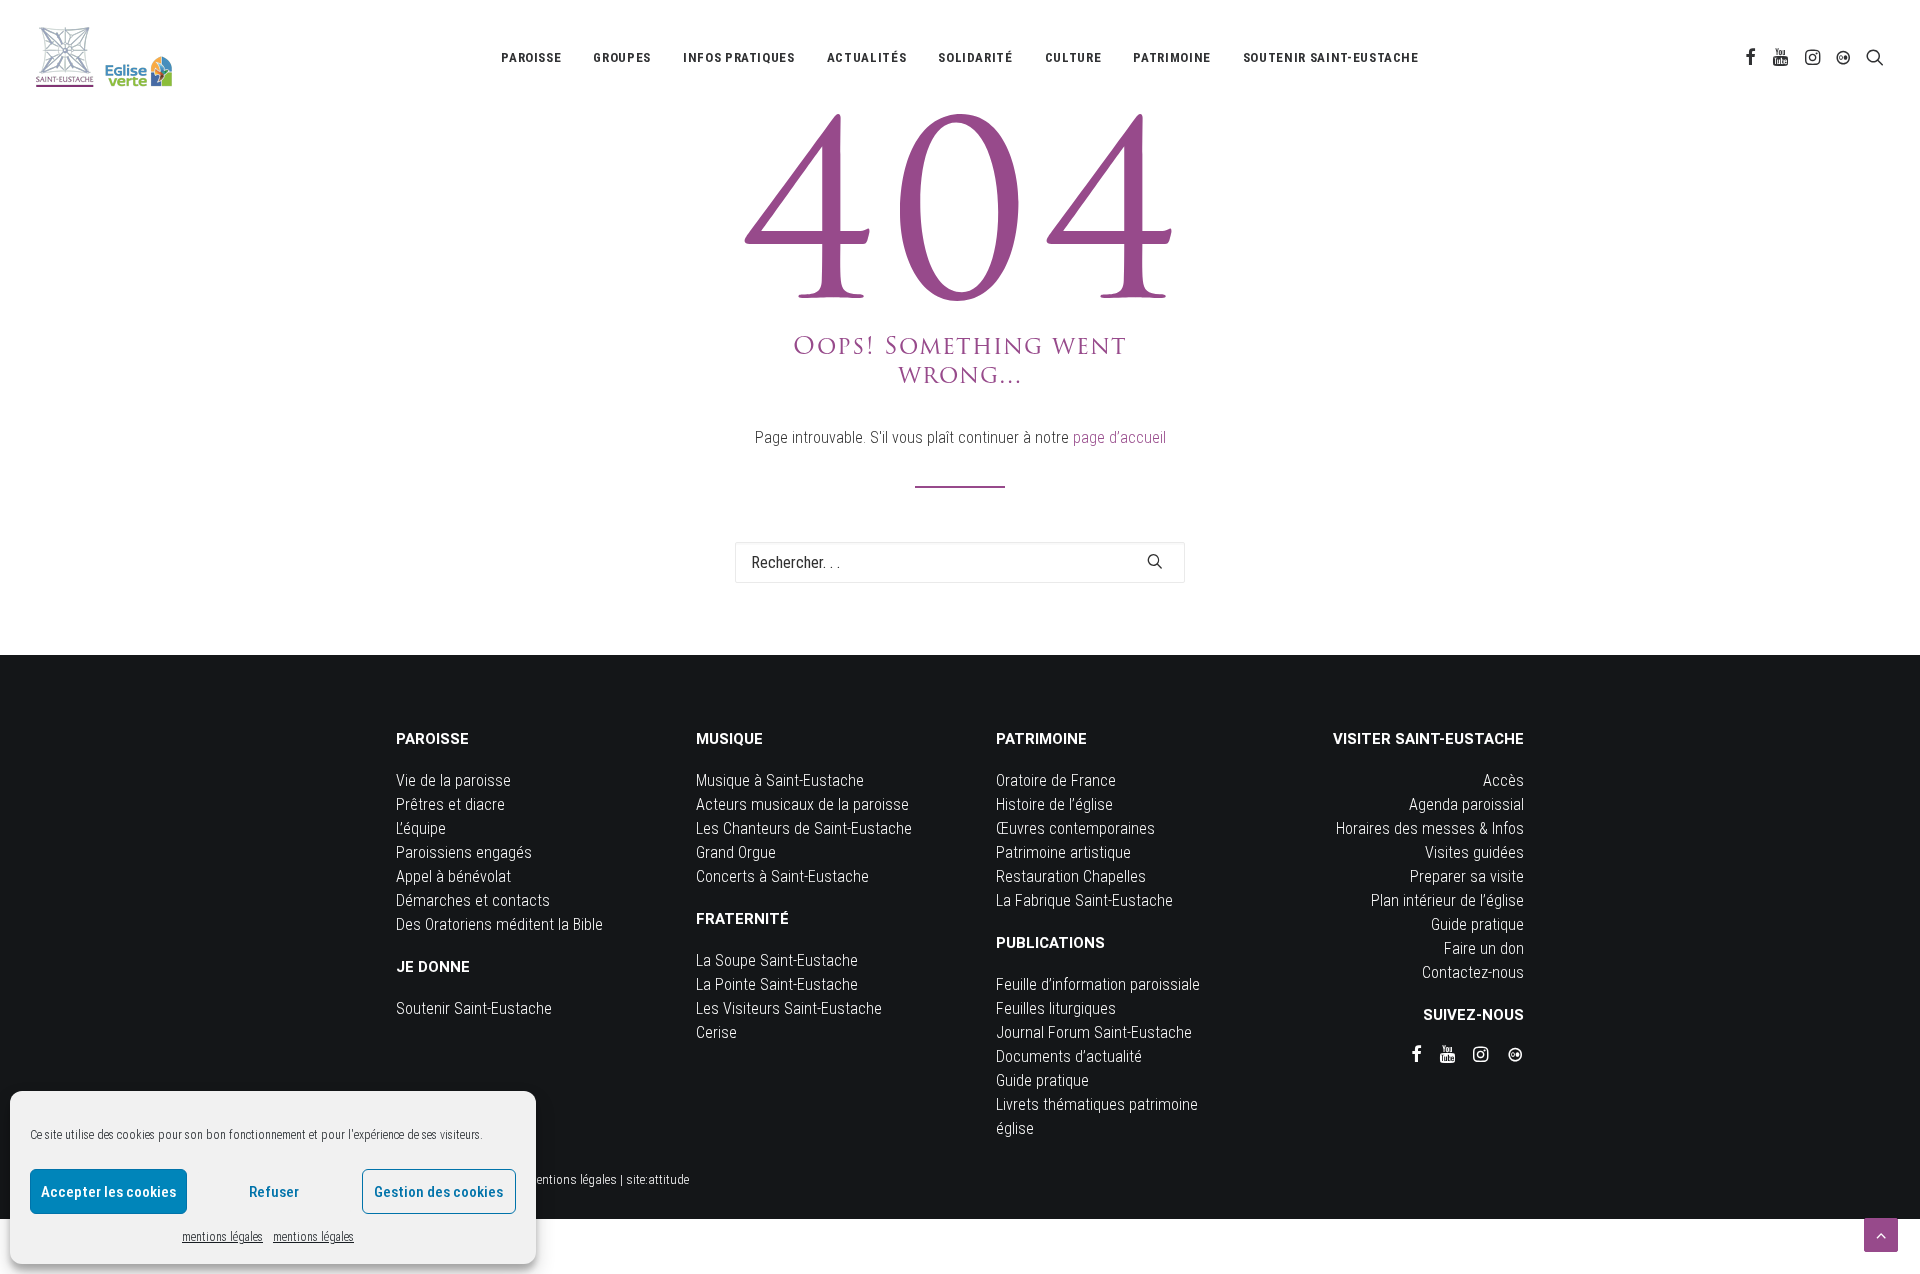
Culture (1073, 57)
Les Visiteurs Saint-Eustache (789, 1008)
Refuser (274, 1192)
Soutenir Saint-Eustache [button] (1331, 57)
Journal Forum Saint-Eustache (1094, 1032)
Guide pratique (1042, 1080)
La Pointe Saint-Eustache (777, 984)
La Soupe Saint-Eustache (777, 960)
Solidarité (975, 57)
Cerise (716, 1032)
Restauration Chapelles (1071, 876)
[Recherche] (960, 562)
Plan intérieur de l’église (1447, 900)
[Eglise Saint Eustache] (104, 57)
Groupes (622, 57)
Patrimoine (1172, 57)
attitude (668, 1179)
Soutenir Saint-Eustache (474, 1008)
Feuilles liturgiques (1056, 1008)
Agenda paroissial (1466, 804)
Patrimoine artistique (1063, 852)
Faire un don (1484, 948)
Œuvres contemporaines (1075, 828)
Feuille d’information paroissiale (1098, 984)
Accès (1503, 780)
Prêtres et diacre (450, 804)
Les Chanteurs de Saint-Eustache (804, 828)
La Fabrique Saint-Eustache (1084, 900)
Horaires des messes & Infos (1430, 828)
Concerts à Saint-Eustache (782, 876)
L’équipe (421, 828)
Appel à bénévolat (453, 876)
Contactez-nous (1473, 972)
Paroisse (531, 57)
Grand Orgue (736, 852)
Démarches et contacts (473, 900)
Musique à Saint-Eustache (780, 780)
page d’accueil (1119, 437)
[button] (1750, 57)
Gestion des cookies (438, 1192)
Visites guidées (1474, 852)
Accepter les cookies (108, 1192)
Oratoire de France (1056, 780)
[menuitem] (531, 57)
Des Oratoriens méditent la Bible (499, 924)
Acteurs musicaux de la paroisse (802, 804)
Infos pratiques (739, 57)
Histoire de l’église (1054, 804)
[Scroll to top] (1881, 1233)
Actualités (867, 57)
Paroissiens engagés (464, 852)
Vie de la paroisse (453, 780)
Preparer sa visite (1467, 876)
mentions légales (222, 1237)
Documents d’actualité (1069, 1056)
